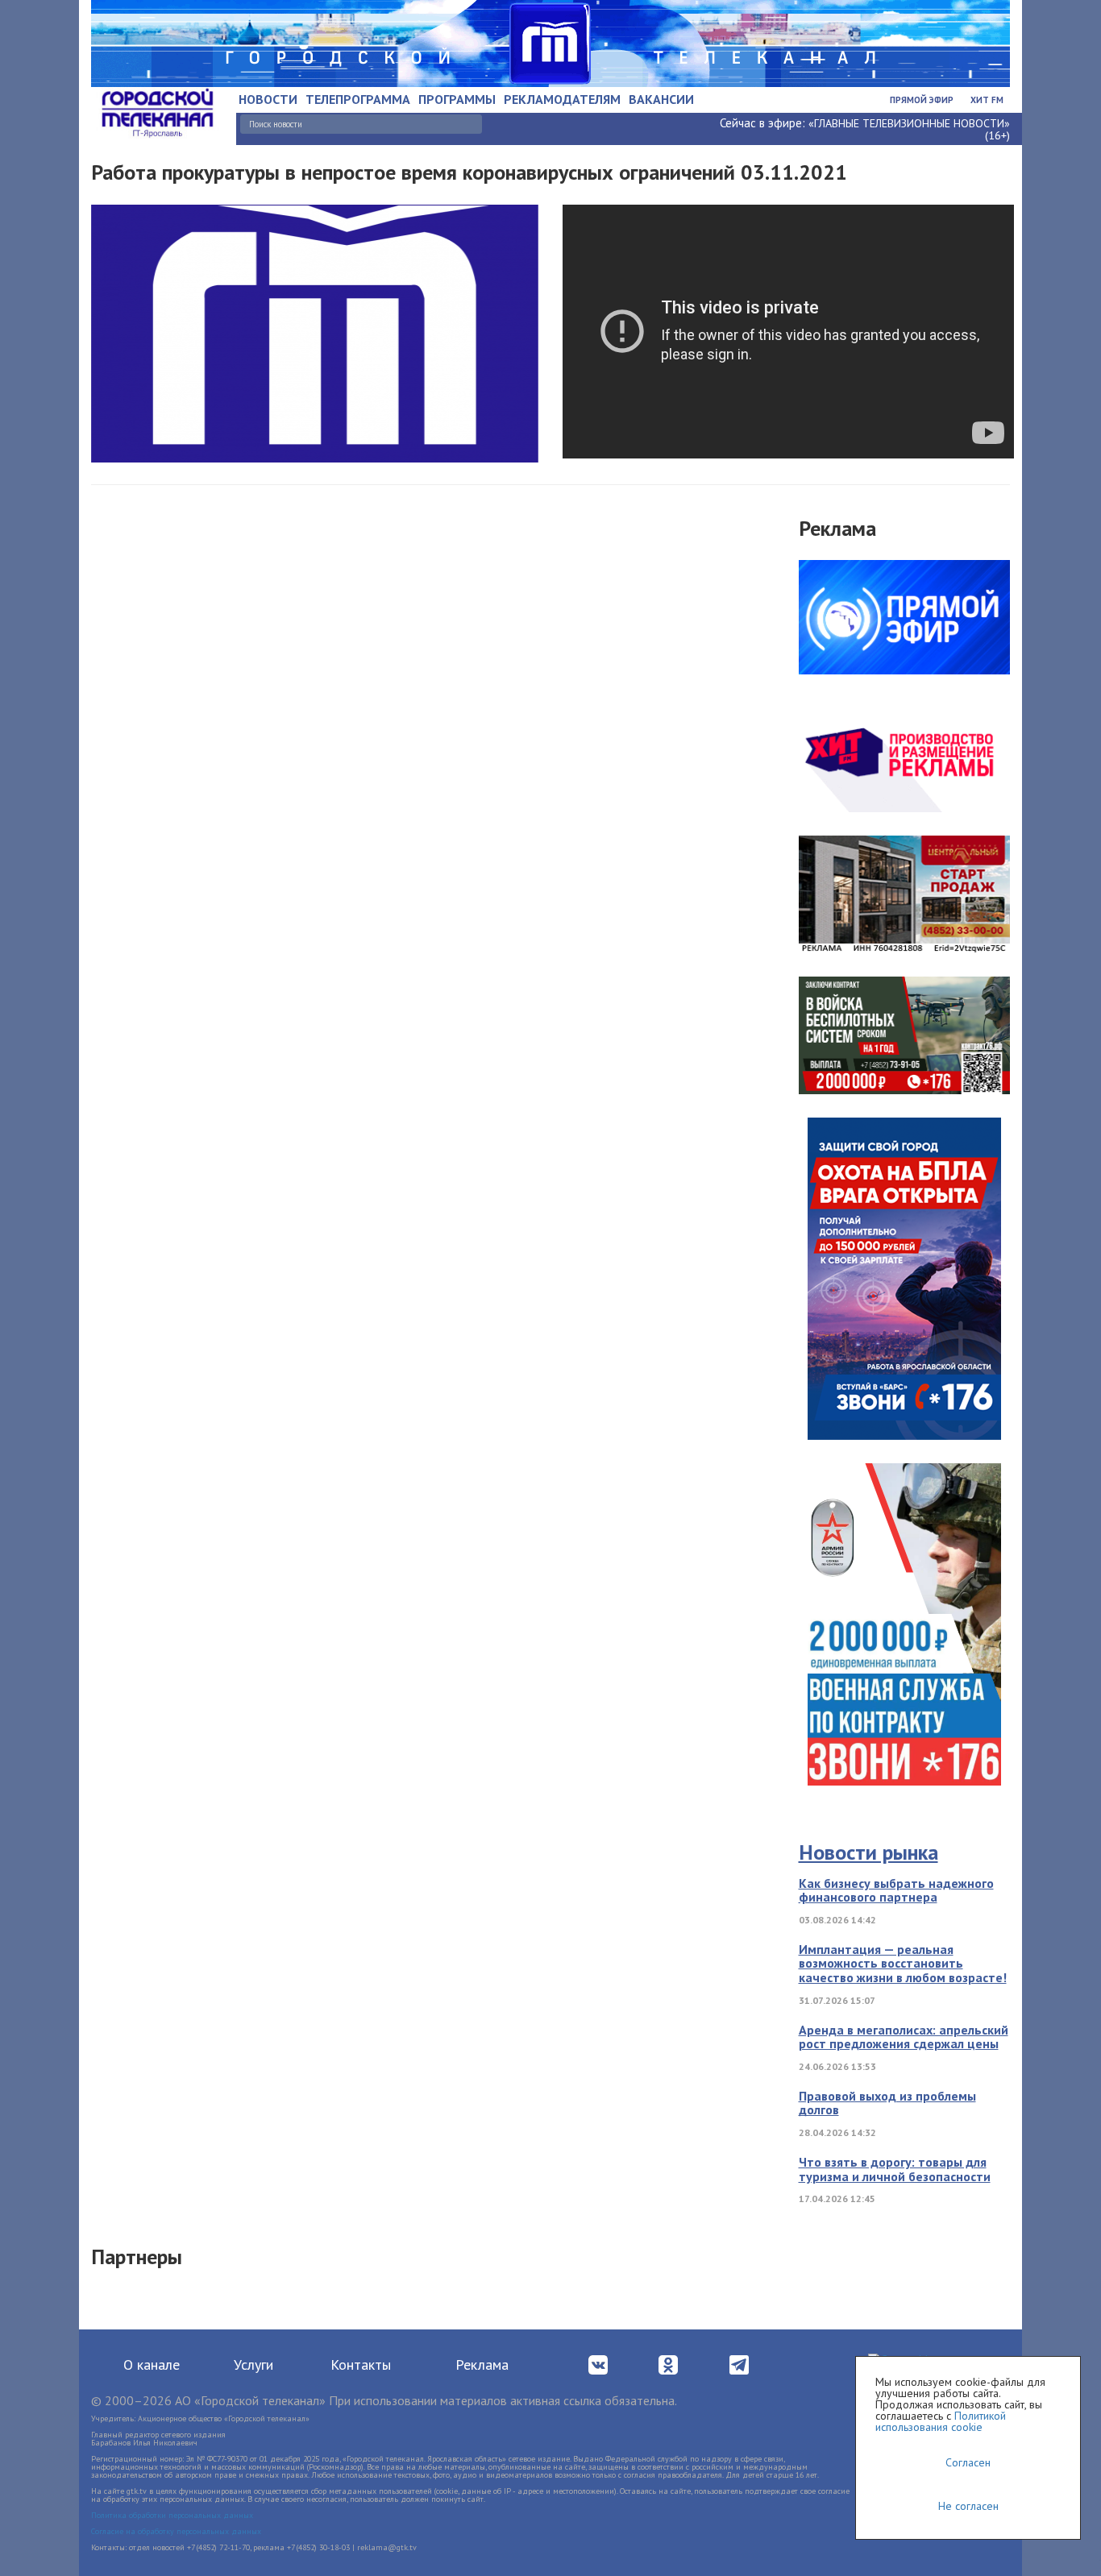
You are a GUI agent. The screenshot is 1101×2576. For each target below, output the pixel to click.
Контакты (361, 2364)
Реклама (482, 2364)
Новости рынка (868, 1852)
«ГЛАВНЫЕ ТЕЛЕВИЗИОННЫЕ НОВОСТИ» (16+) (909, 129)
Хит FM (987, 100)
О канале (152, 2364)
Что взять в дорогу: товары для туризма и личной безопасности (895, 2169)
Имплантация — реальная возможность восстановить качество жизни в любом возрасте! (903, 1963)
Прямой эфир (922, 100)
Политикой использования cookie (941, 2421)
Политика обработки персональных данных (172, 2515)
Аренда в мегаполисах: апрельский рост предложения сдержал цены (904, 2037)
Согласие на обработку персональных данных (176, 2531)
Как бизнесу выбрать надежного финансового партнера (896, 1890)
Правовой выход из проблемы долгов (887, 2103)
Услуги (253, 2364)
